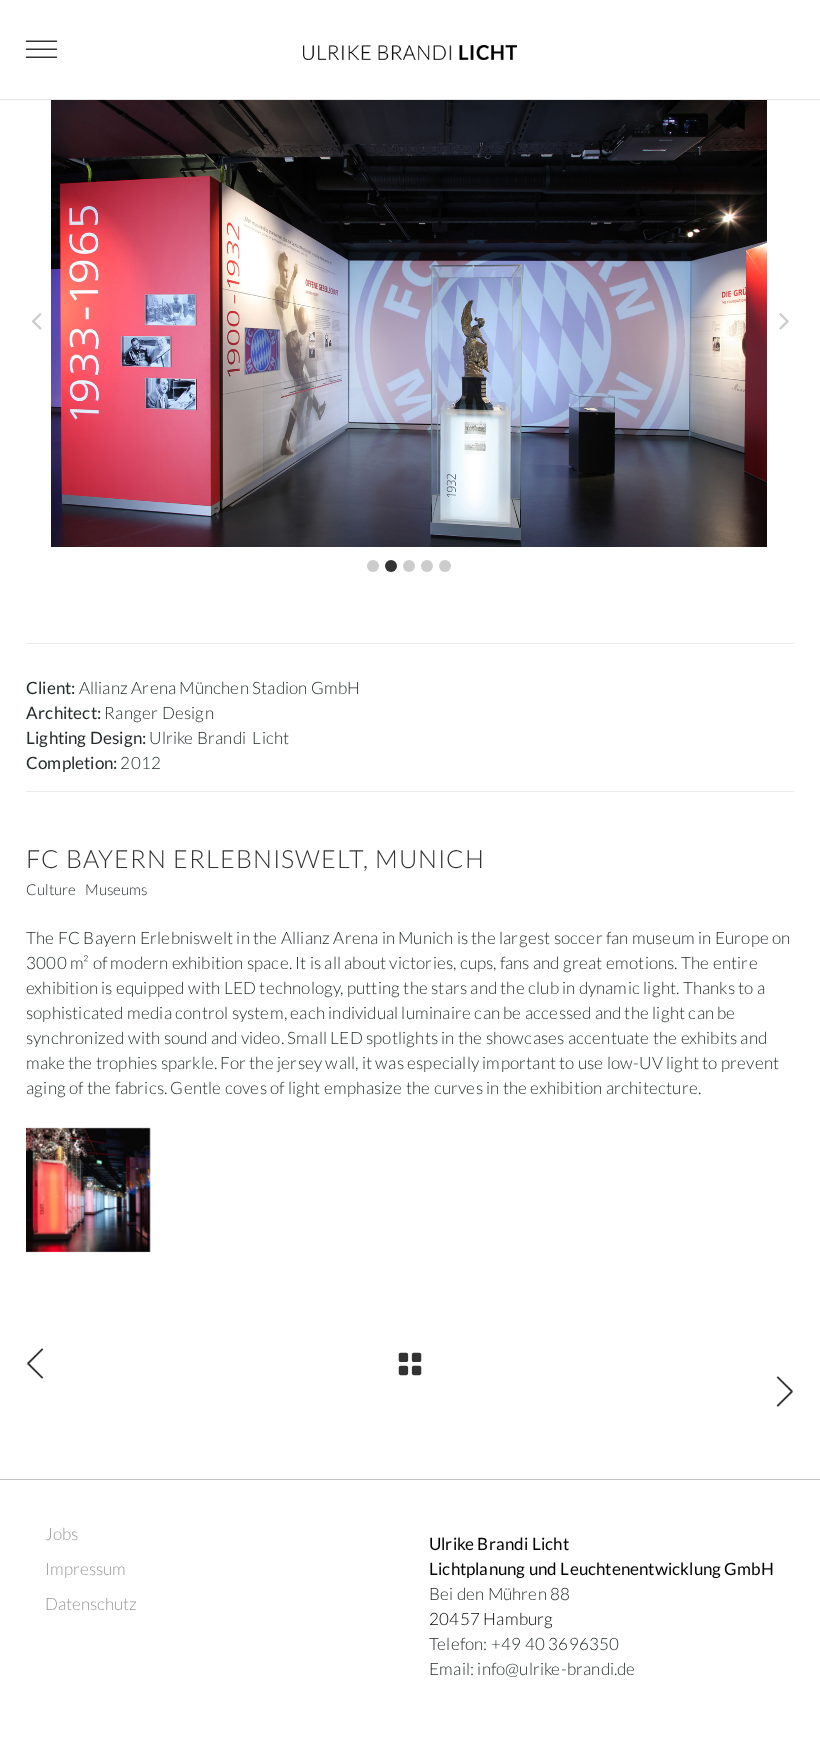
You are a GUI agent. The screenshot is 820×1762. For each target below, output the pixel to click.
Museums (116, 889)
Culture (51, 889)
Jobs (61, 1533)
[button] (373, 566)
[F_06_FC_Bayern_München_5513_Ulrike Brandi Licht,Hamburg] (88, 1190)
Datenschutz (91, 1603)
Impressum (85, 1568)
